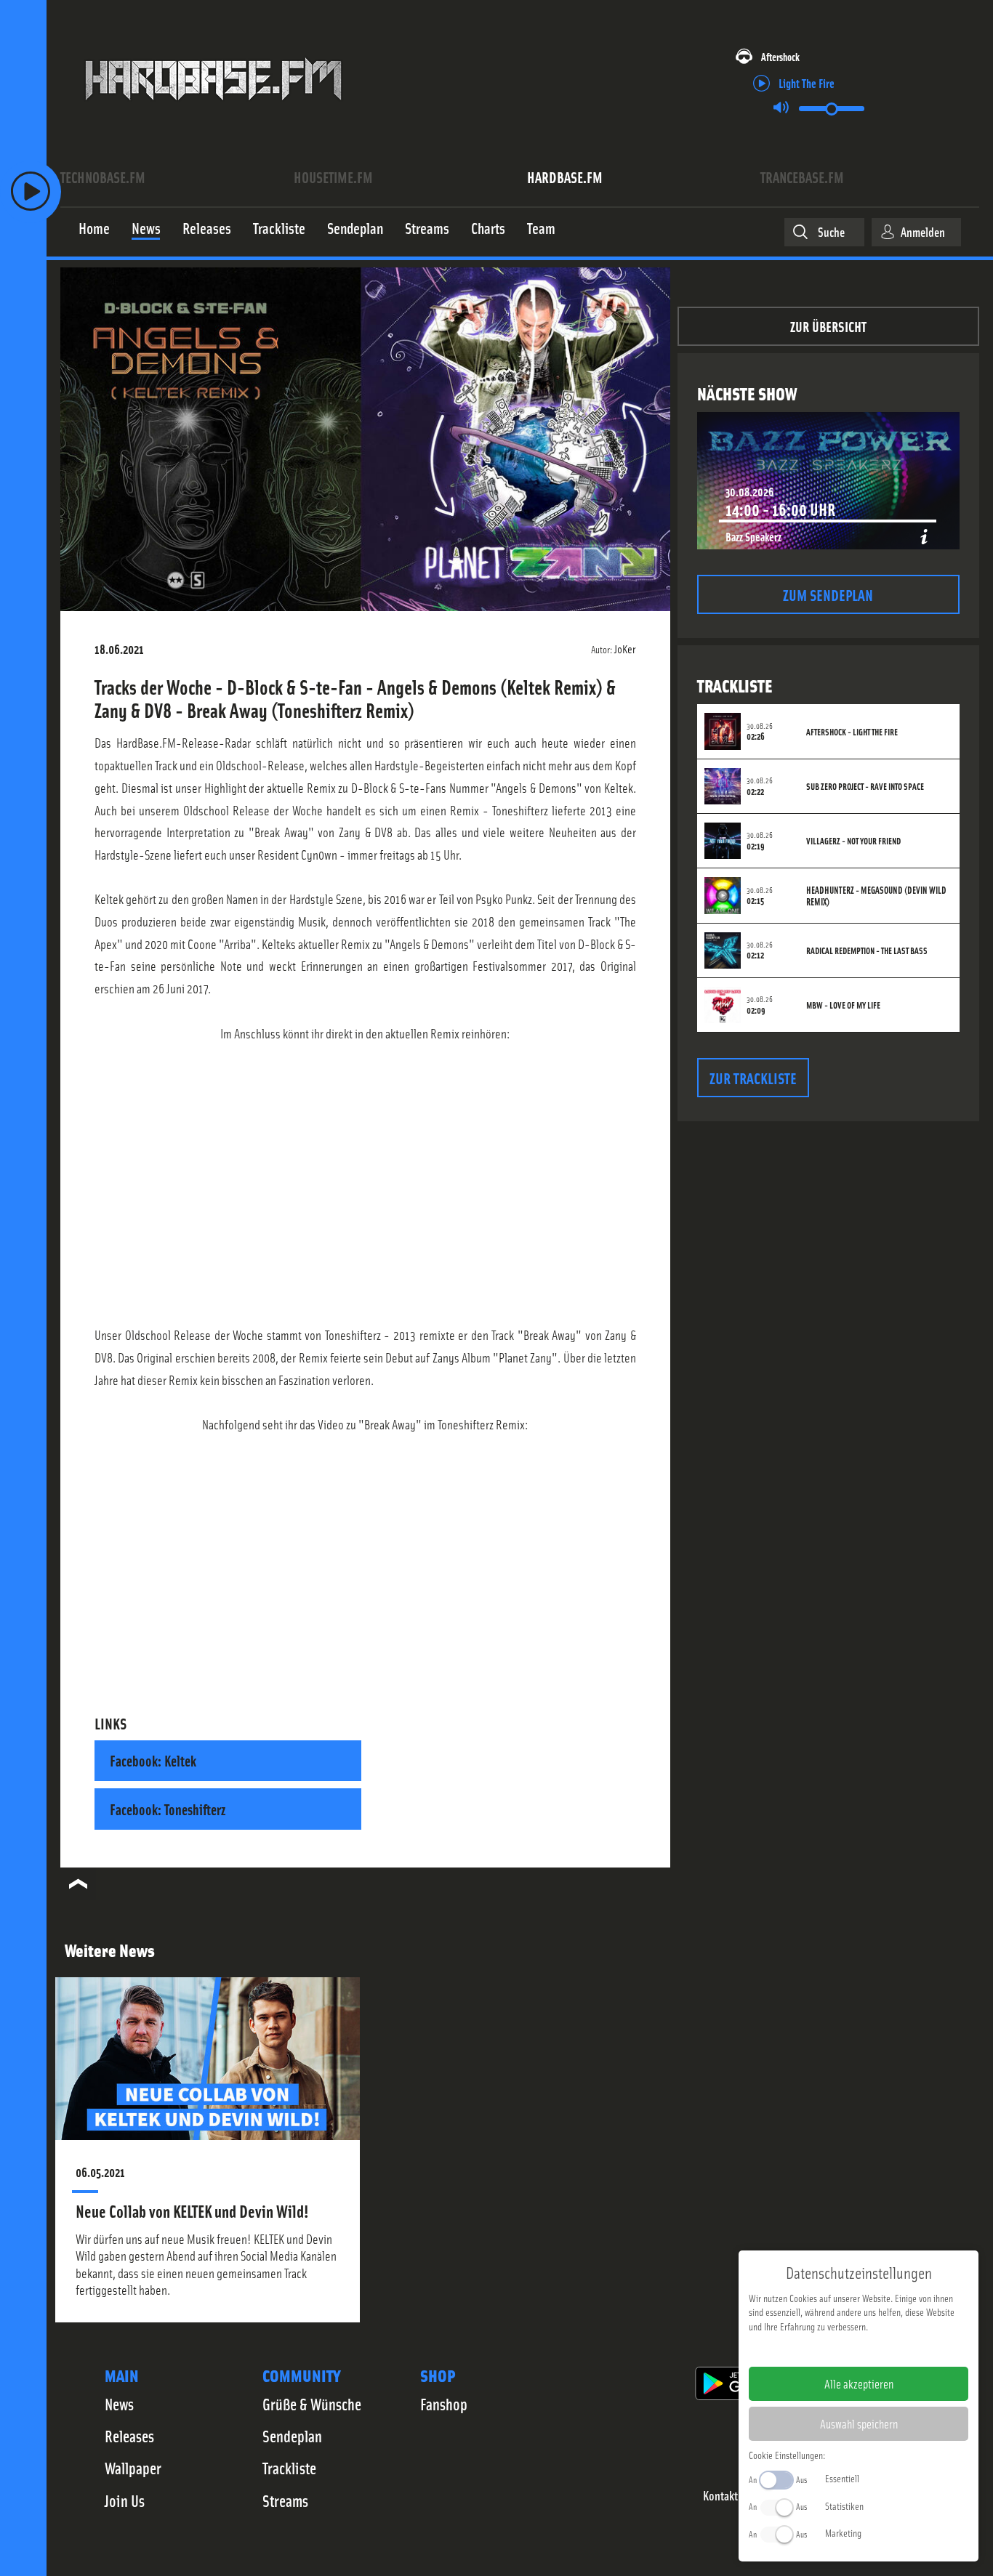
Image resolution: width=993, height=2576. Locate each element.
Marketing (843, 2532)
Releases (129, 2436)
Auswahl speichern (859, 2423)
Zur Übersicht (828, 326)
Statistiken (844, 2506)
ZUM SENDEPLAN (828, 594)
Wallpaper (133, 2468)
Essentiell (842, 2478)
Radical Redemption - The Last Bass (867, 950)
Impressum (814, 2349)
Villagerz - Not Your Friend (853, 841)
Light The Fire (807, 82)
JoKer (625, 648)
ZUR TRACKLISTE (753, 1077)
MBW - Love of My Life (843, 1005)
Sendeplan (292, 2436)
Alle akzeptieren (859, 2383)
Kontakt (720, 2496)
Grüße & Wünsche (312, 2404)
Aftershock (780, 56)
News (119, 2404)
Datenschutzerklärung (884, 2349)
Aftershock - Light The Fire (852, 732)
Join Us (125, 2500)
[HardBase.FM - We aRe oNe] (213, 111)
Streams (285, 2500)
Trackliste (289, 2468)
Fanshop (444, 2404)
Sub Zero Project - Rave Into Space (865, 786)
